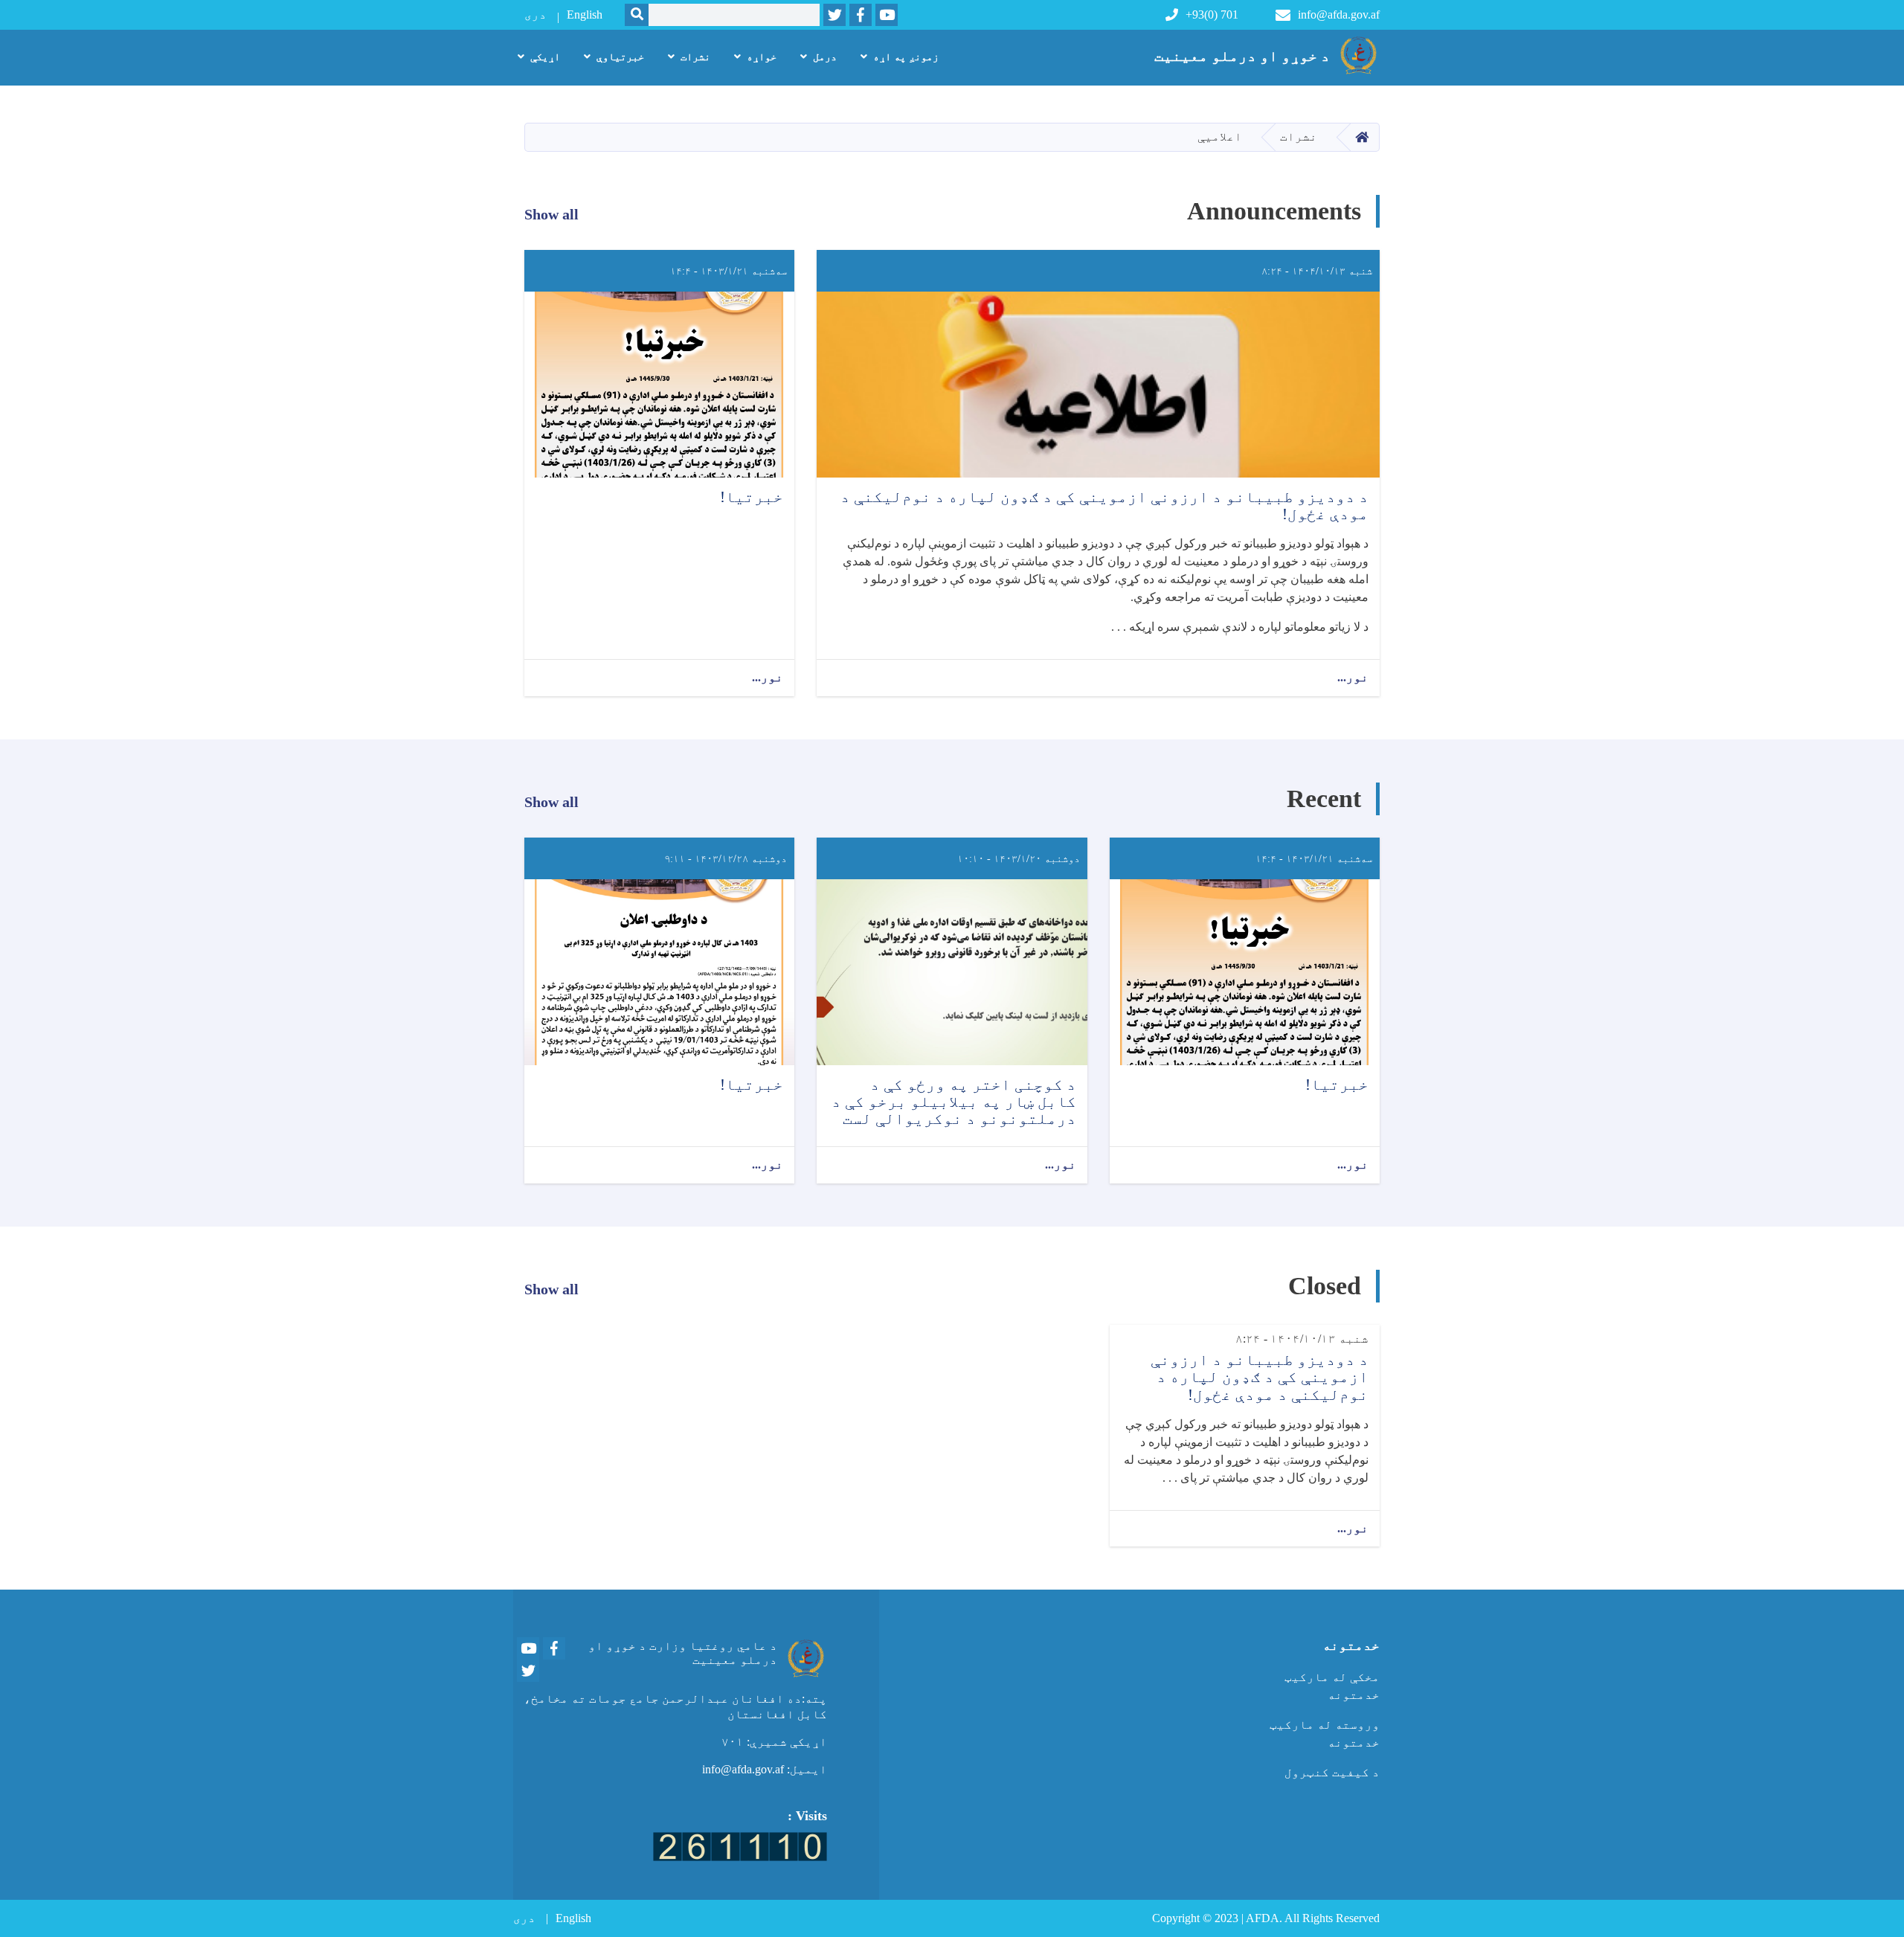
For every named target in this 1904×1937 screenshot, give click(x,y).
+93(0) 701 (1212, 15)
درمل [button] (825, 57)
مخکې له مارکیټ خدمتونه (1332, 1686)
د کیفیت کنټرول (1332, 1772)
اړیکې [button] (545, 57)
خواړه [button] (762, 57)
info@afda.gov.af (1339, 15)
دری (535, 15)
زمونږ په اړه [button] (906, 57)
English (585, 15)
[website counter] (740, 1845)
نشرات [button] (695, 57)
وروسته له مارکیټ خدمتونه (1325, 1734)
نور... (1353, 677)
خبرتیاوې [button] (620, 57)
